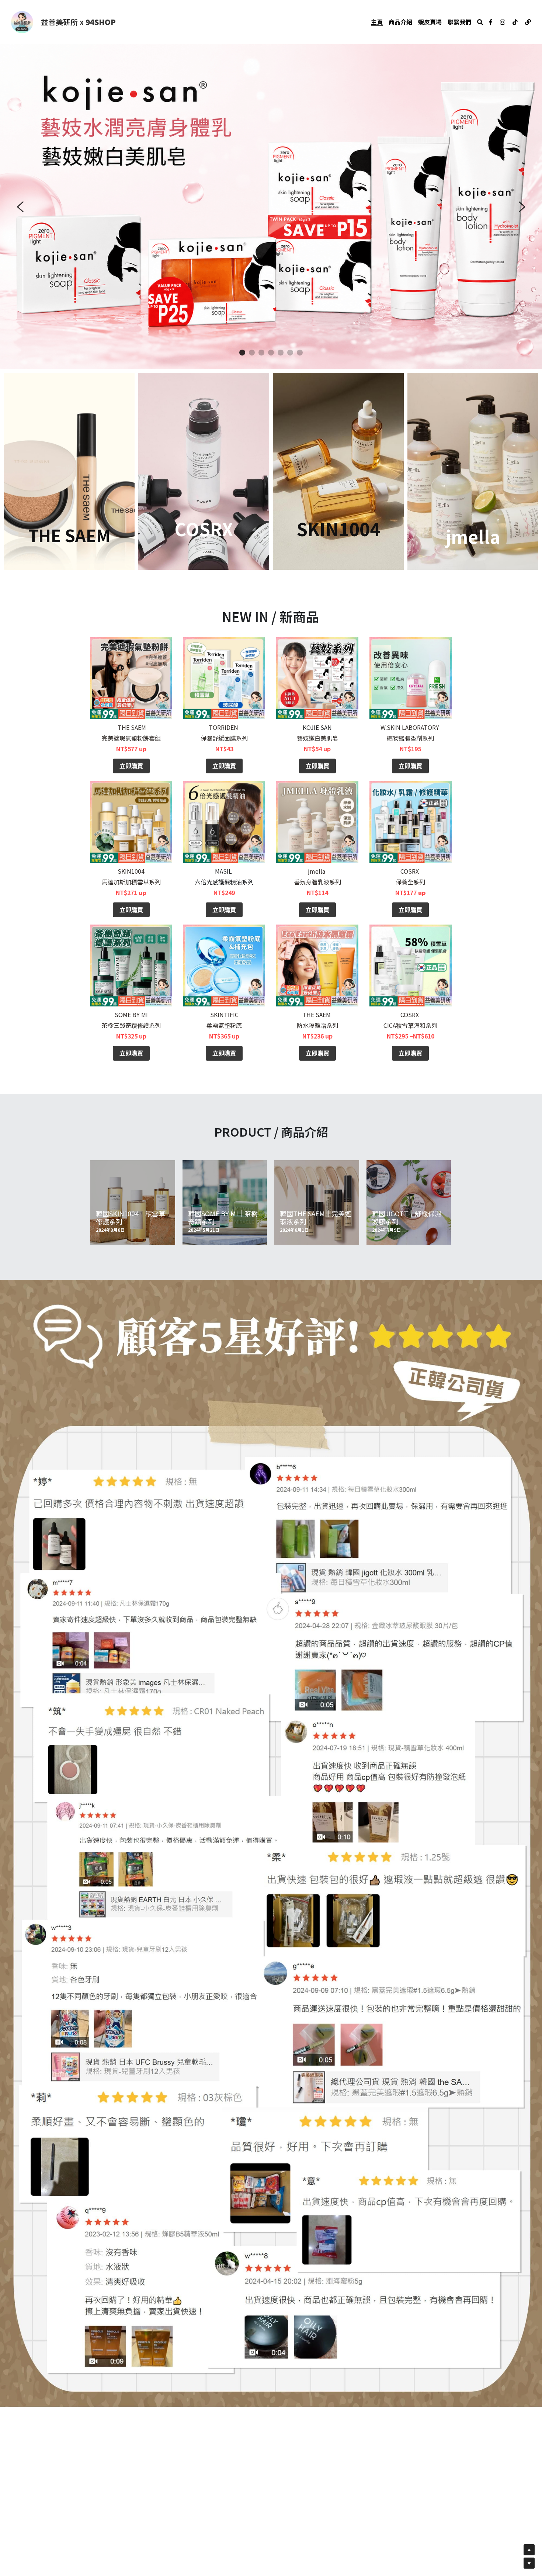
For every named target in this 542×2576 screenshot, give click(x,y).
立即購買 (131, 770)
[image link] (22, 22)
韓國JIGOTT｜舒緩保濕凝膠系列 (407, 1222)
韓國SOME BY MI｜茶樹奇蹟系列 (223, 1222)
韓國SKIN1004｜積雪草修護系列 (131, 1222)
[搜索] (480, 22)
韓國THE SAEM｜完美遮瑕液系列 (316, 1222)
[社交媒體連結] (491, 22)
